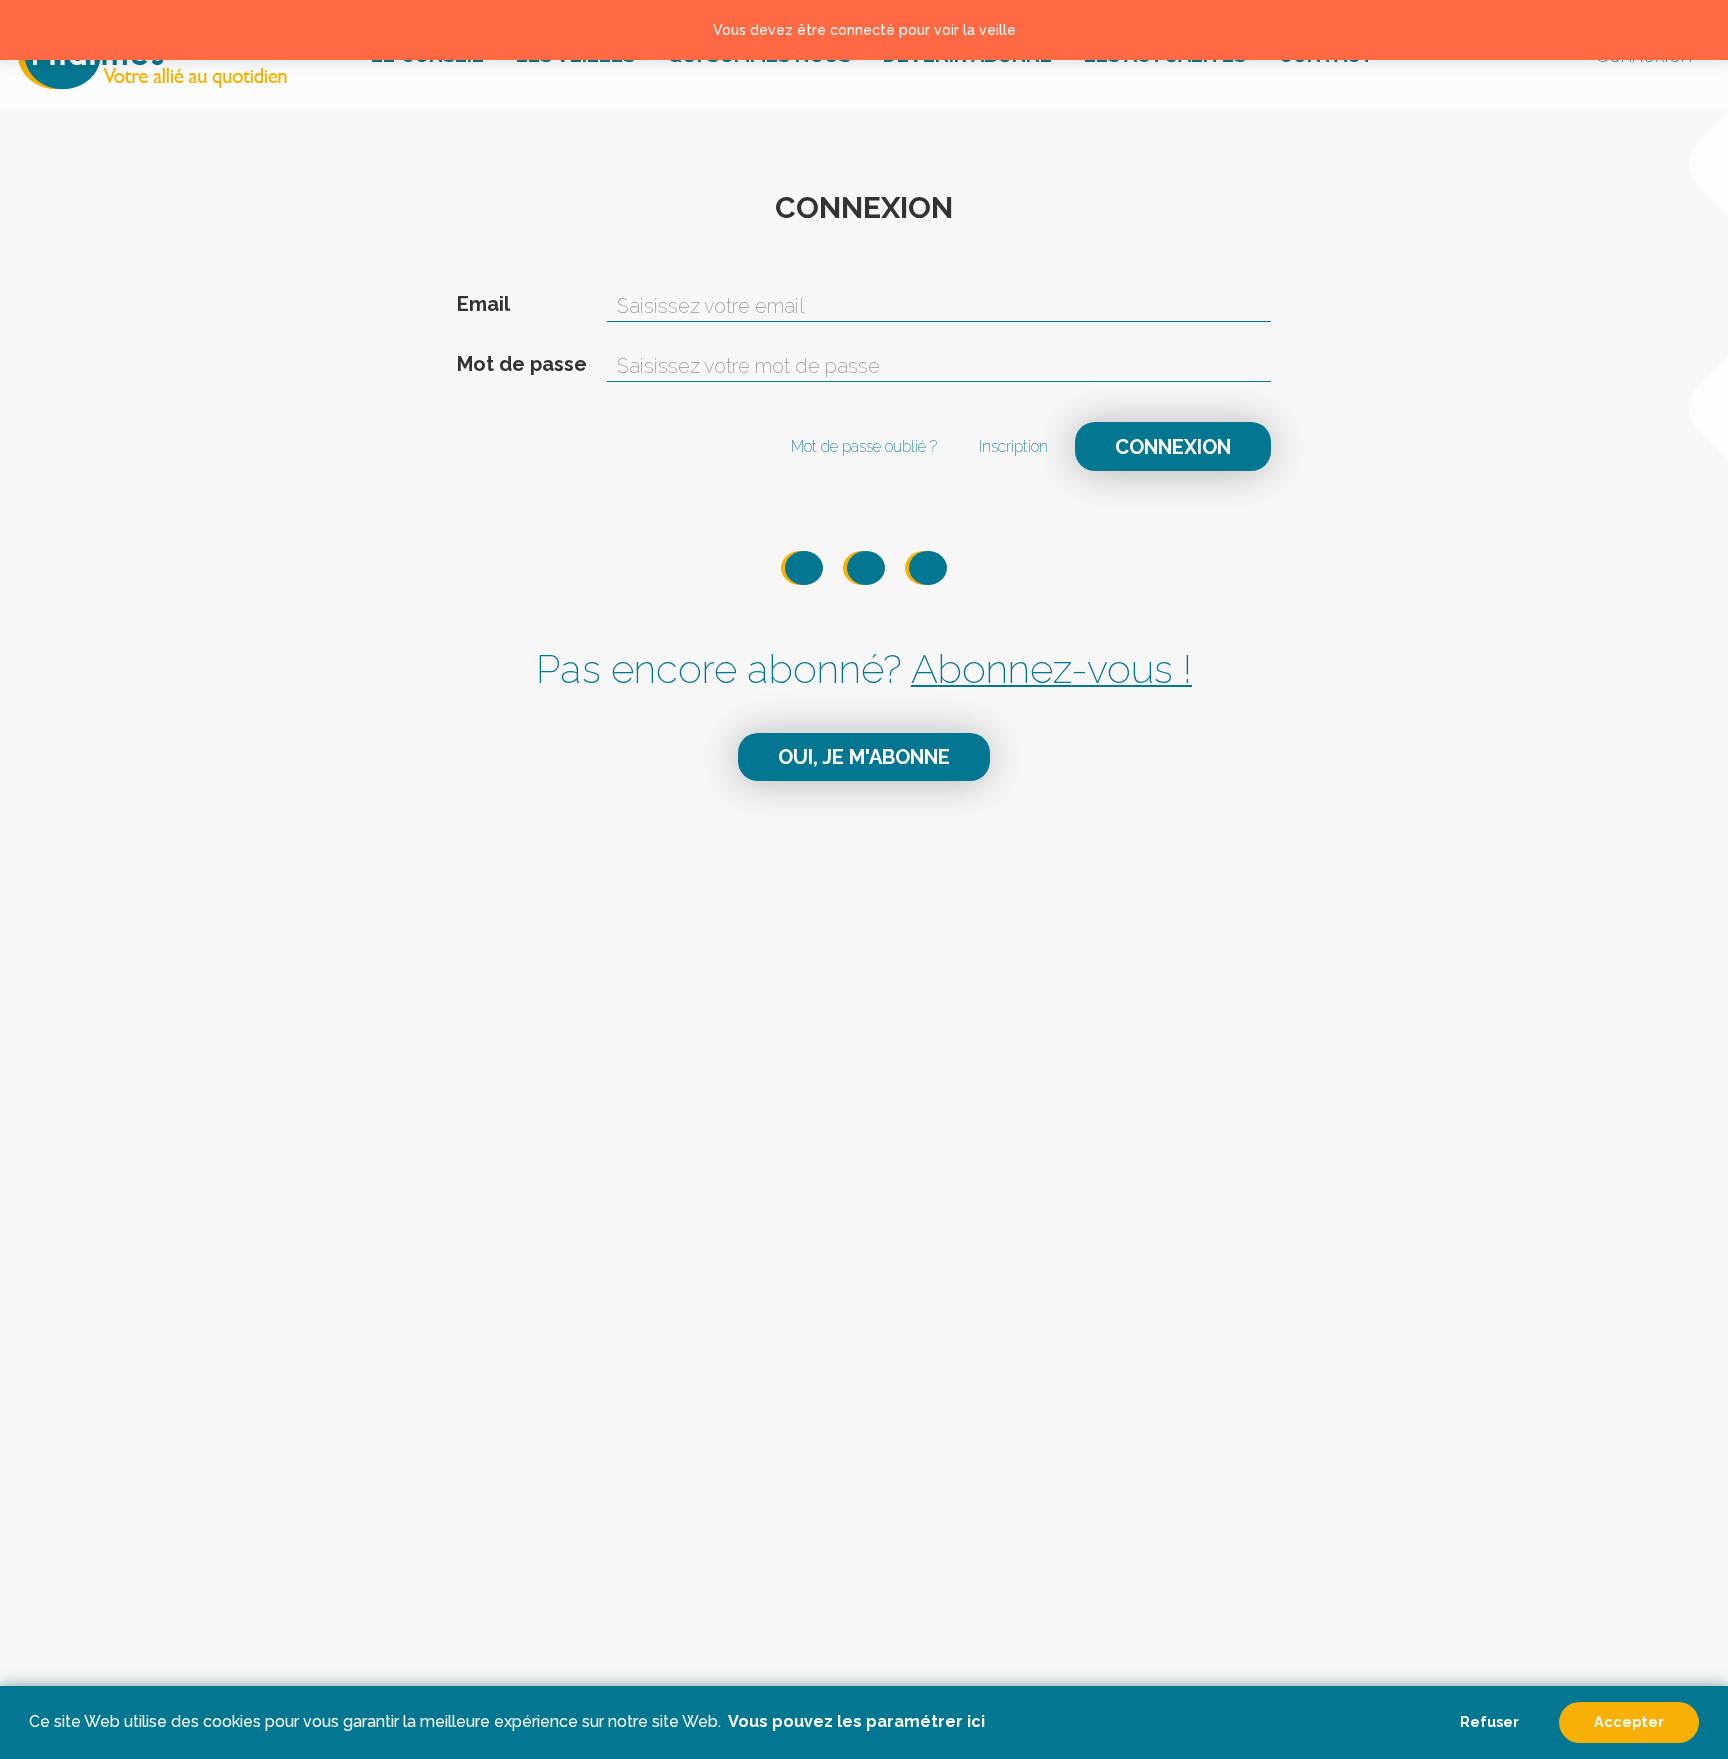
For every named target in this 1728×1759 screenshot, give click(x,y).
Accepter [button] (1629, 1721)
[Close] (1689, 30)
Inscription (1013, 446)
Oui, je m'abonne (864, 757)
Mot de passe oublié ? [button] (864, 446)
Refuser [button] (1489, 1721)
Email (483, 304)
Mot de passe (522, 364)
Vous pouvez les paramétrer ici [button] (856, 1721)
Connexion (1173, 447)
